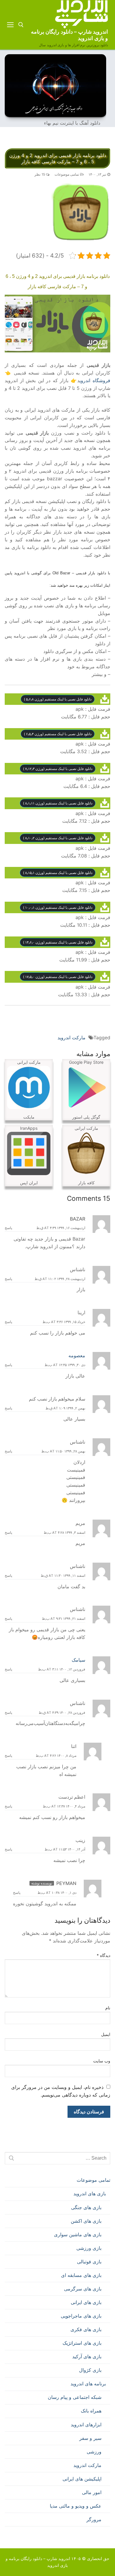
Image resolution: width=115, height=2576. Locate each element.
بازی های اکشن (86, 2221)
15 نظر (40, 174)
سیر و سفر (90, 2438)
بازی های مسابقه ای (81, 2275)
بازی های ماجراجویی (81, 2316)
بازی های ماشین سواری (78, 2234)
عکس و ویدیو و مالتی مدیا (76, 2506)
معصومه (77, 1355)
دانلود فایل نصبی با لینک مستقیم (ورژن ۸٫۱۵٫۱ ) (58, 873)
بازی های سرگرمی (83, 2289)
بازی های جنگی (86, 2207)
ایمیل (106, 2034)
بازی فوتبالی (89, 2262)
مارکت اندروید (72, 1038)
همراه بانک (91, 2411)
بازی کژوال (90, 2370)
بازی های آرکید (87, 2356)
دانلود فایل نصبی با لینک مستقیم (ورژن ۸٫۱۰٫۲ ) (58, 838)
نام (108, 2008)
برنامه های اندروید (88, 2384)
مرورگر (94, 2519)
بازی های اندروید (90, 2194)
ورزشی (94, 2452)
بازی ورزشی (89, 2248)
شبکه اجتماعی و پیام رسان (75, 2397)
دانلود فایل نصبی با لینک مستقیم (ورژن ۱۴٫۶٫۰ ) (58, 942)
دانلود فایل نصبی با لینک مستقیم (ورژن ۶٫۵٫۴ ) (58, 734)
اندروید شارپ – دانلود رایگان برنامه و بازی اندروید (69, 35)
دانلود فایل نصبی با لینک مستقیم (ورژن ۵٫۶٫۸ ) (58, 699)
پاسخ (8, 1228)
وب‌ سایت (102, 2061)
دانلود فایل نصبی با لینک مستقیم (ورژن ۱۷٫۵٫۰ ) (58, 977)
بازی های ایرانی (86, 2302)
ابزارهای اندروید (86, 2425)
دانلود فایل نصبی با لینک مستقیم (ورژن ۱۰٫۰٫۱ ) (58, 907)
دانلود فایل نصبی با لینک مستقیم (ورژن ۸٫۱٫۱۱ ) (58, 803)
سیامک (78, 1660)
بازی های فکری (86, 2329)
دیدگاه (104, 1955)
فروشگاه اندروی (95, 380)
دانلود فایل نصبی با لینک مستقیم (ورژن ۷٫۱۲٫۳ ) (58, 769)
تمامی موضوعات (67, 174)
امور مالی (92, 2492)
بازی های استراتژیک (82, 2343)
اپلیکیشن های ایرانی (82, 2479)
